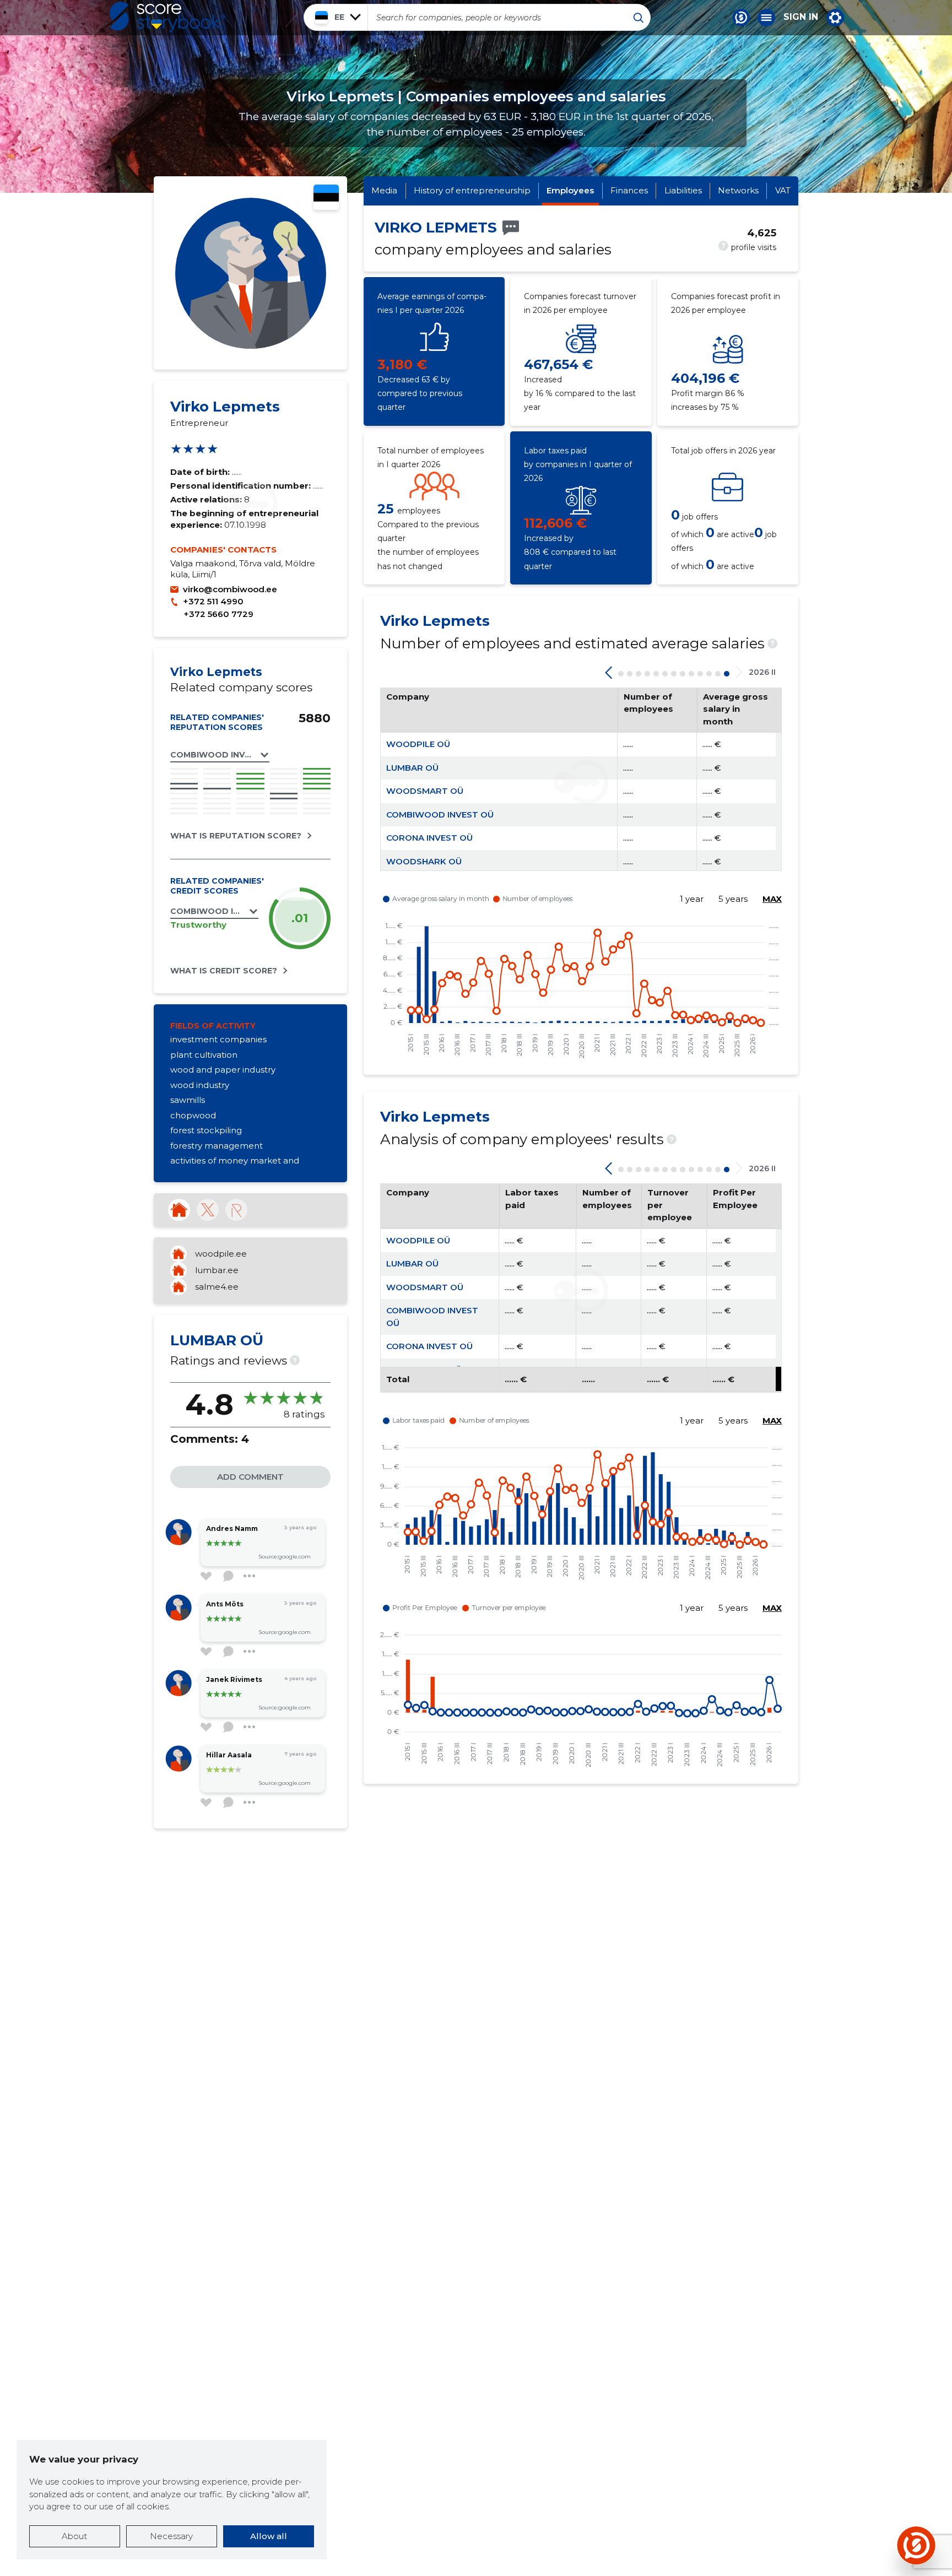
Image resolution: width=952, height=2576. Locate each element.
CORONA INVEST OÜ (429, 838)
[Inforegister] (236, 1210)
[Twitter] (208, 1210)
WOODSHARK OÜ (424, 861)
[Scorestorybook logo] (167, 17)
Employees (570, 190)
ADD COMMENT (250, 1477)
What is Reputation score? (236, 836)
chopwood (193, 1115)
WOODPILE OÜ (418, 744)
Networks (738, 190)
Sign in (801, 17)
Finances (629, 190)
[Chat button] (741, 18)
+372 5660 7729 (218, 614)
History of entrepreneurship (472, 190)
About (74, 2536)
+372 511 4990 (213, 601)
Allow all (269, 2536)
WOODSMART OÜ (425, 791)
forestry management (217, 1146)
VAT (783, 190)
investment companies (218, 1039)
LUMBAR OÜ (412, 768)
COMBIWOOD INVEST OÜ (440, 815)
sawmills (188, 1100)
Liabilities (683, 190)
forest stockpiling (206, 1130)
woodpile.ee (221, 1254)
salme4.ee (217, 1287)
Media (384, 190)
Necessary (171, 2536)
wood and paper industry (223, 1070)
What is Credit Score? (224, 971)
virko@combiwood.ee (230, 589)
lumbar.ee (217, 1270)
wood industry (200, 1085)
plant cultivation (204, 1055)
